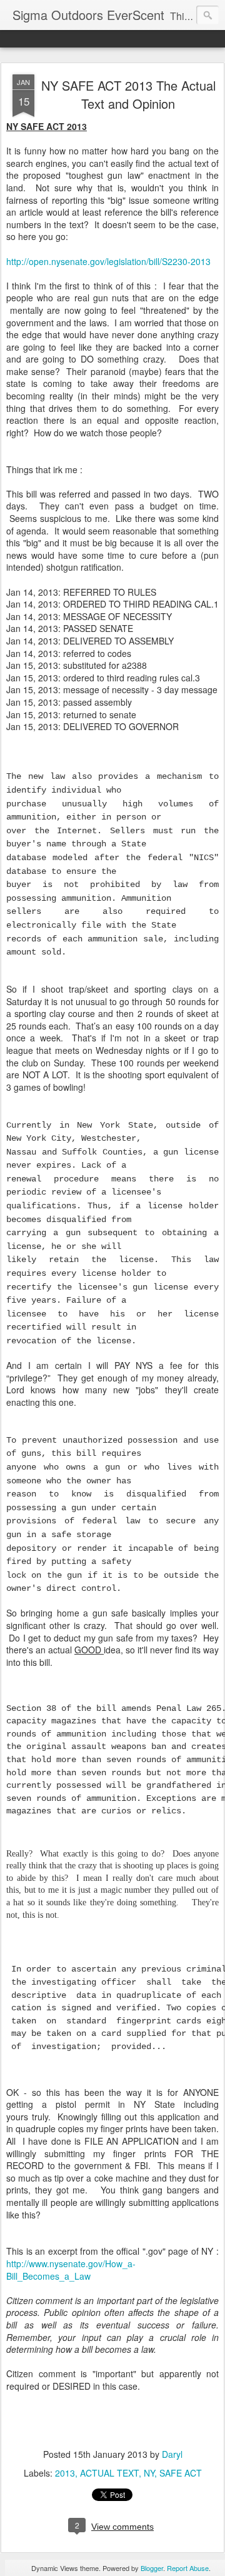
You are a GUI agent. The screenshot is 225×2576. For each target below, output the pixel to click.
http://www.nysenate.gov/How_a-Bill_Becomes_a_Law (71, 2270)
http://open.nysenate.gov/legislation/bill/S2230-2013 (108, 261)
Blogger (152, 2568)
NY (149, 2473)
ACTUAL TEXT (109, 2473)
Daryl (172, 2454)
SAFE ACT (181, 2473)
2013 (65, 2473)
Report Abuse (188, 2568)
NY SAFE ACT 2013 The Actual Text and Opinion (128, 94)
